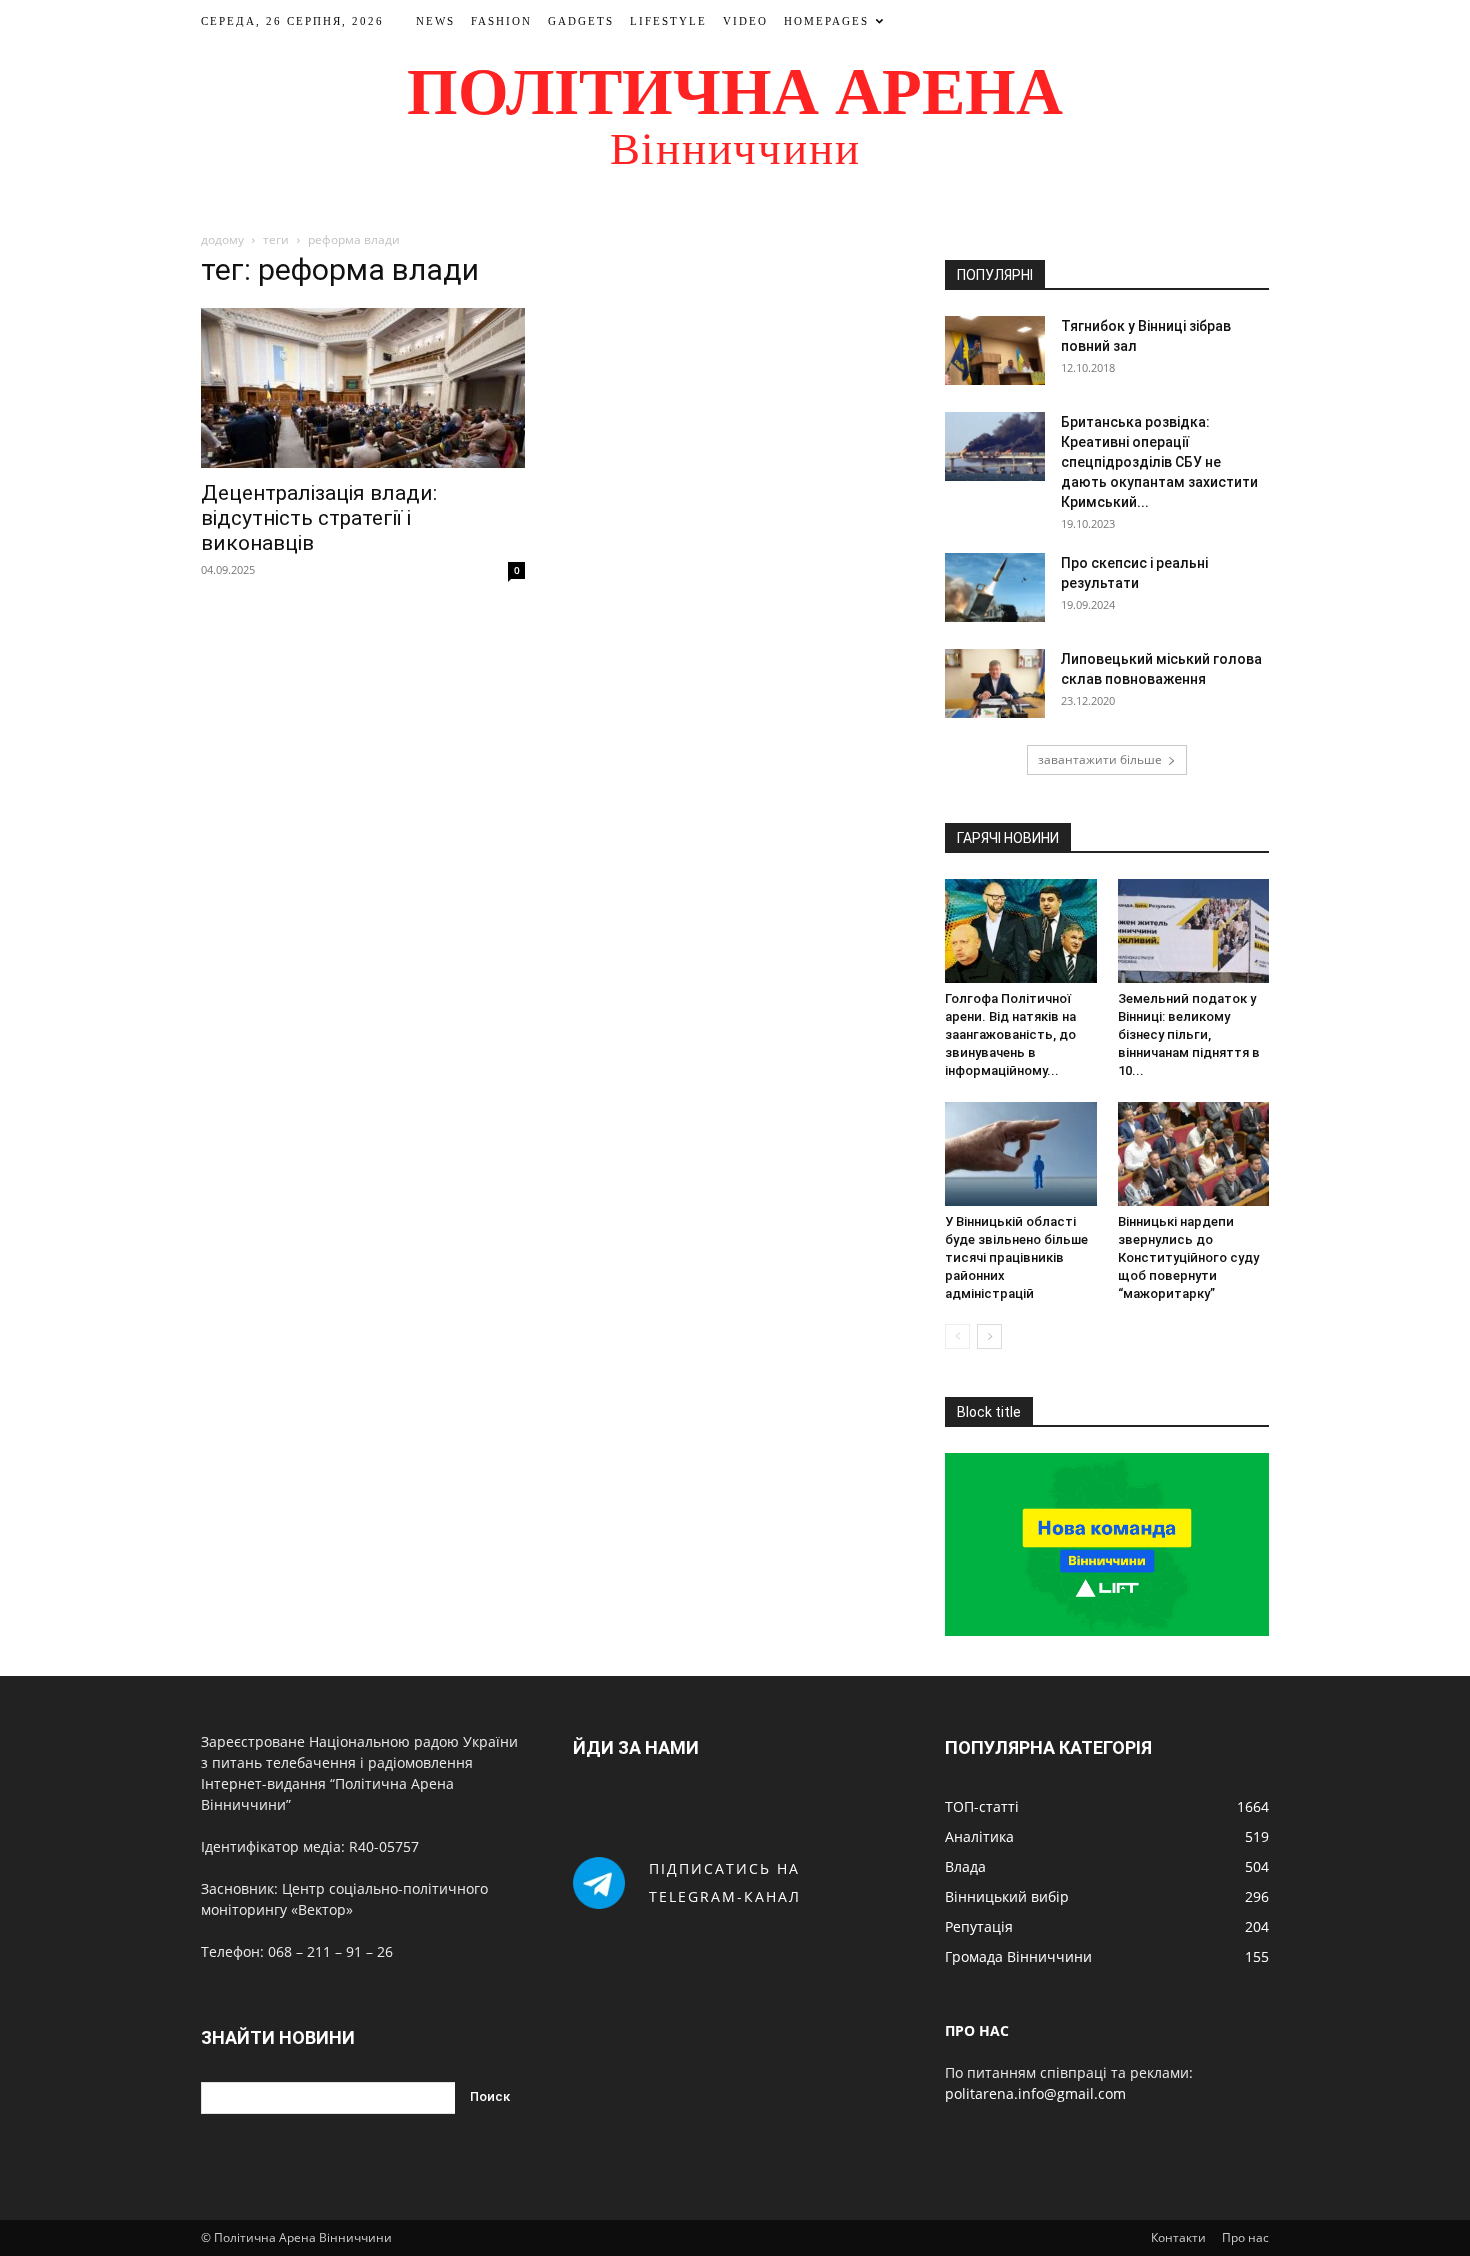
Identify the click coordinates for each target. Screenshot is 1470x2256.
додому (222, 239)
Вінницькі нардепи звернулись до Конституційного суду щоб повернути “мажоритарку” (1188, 1257)
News (435, 21)
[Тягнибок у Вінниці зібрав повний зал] (995, 350)
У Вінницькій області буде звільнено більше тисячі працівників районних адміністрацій (1016, 1257)
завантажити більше (1100, 759)
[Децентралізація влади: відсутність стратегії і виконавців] (363, 388)
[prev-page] (957, 1336)
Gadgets (581, 21)
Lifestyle (668, 21)
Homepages (826, 21)
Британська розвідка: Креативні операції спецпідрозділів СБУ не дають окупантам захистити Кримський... (1159, 462)
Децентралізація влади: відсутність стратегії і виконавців (319, 518)
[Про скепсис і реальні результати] (995, 587)
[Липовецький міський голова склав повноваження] (995, 683)
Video (745, 21)
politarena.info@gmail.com (1035, 2093)
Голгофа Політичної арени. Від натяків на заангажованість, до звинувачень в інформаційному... (1010, 1034)
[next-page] (989, 1336)
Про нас (1245, 2237)
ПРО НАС (977, 2030)
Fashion (501, 21)
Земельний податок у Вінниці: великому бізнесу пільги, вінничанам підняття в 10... (1189, 1034)
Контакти (1178, 2237)
